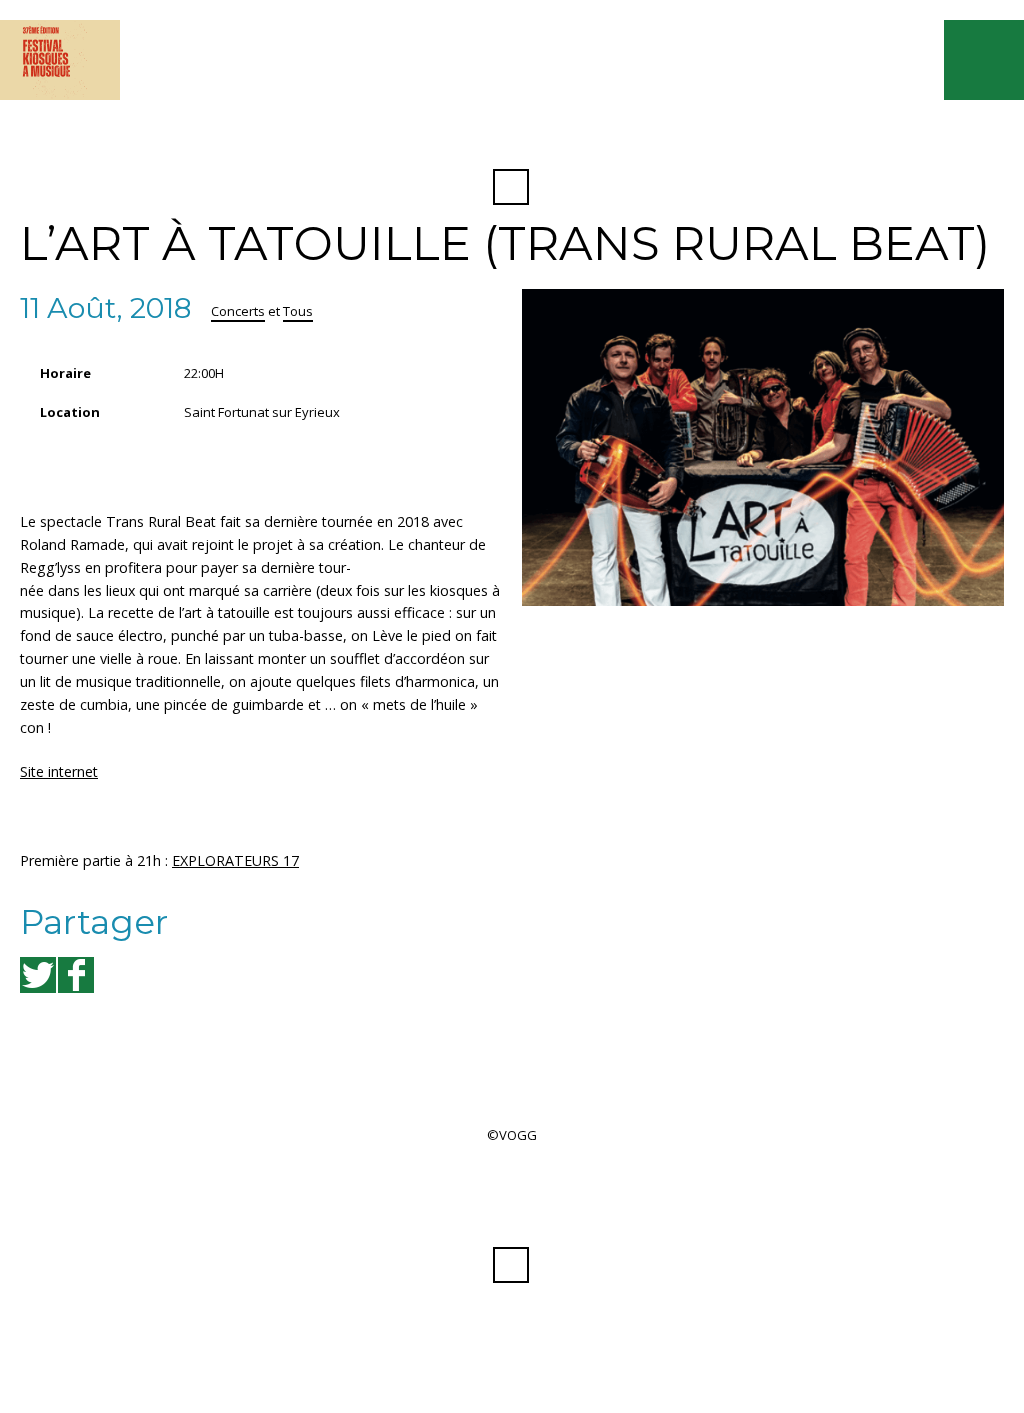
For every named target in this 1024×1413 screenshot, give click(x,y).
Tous (298, 311)
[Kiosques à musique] (60, 60)
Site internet (59, 771)
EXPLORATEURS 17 (235, 860)
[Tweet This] (38, 975)
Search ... (511, 187)
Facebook (511, 138)
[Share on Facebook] (76, 975)
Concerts (238, 311)
